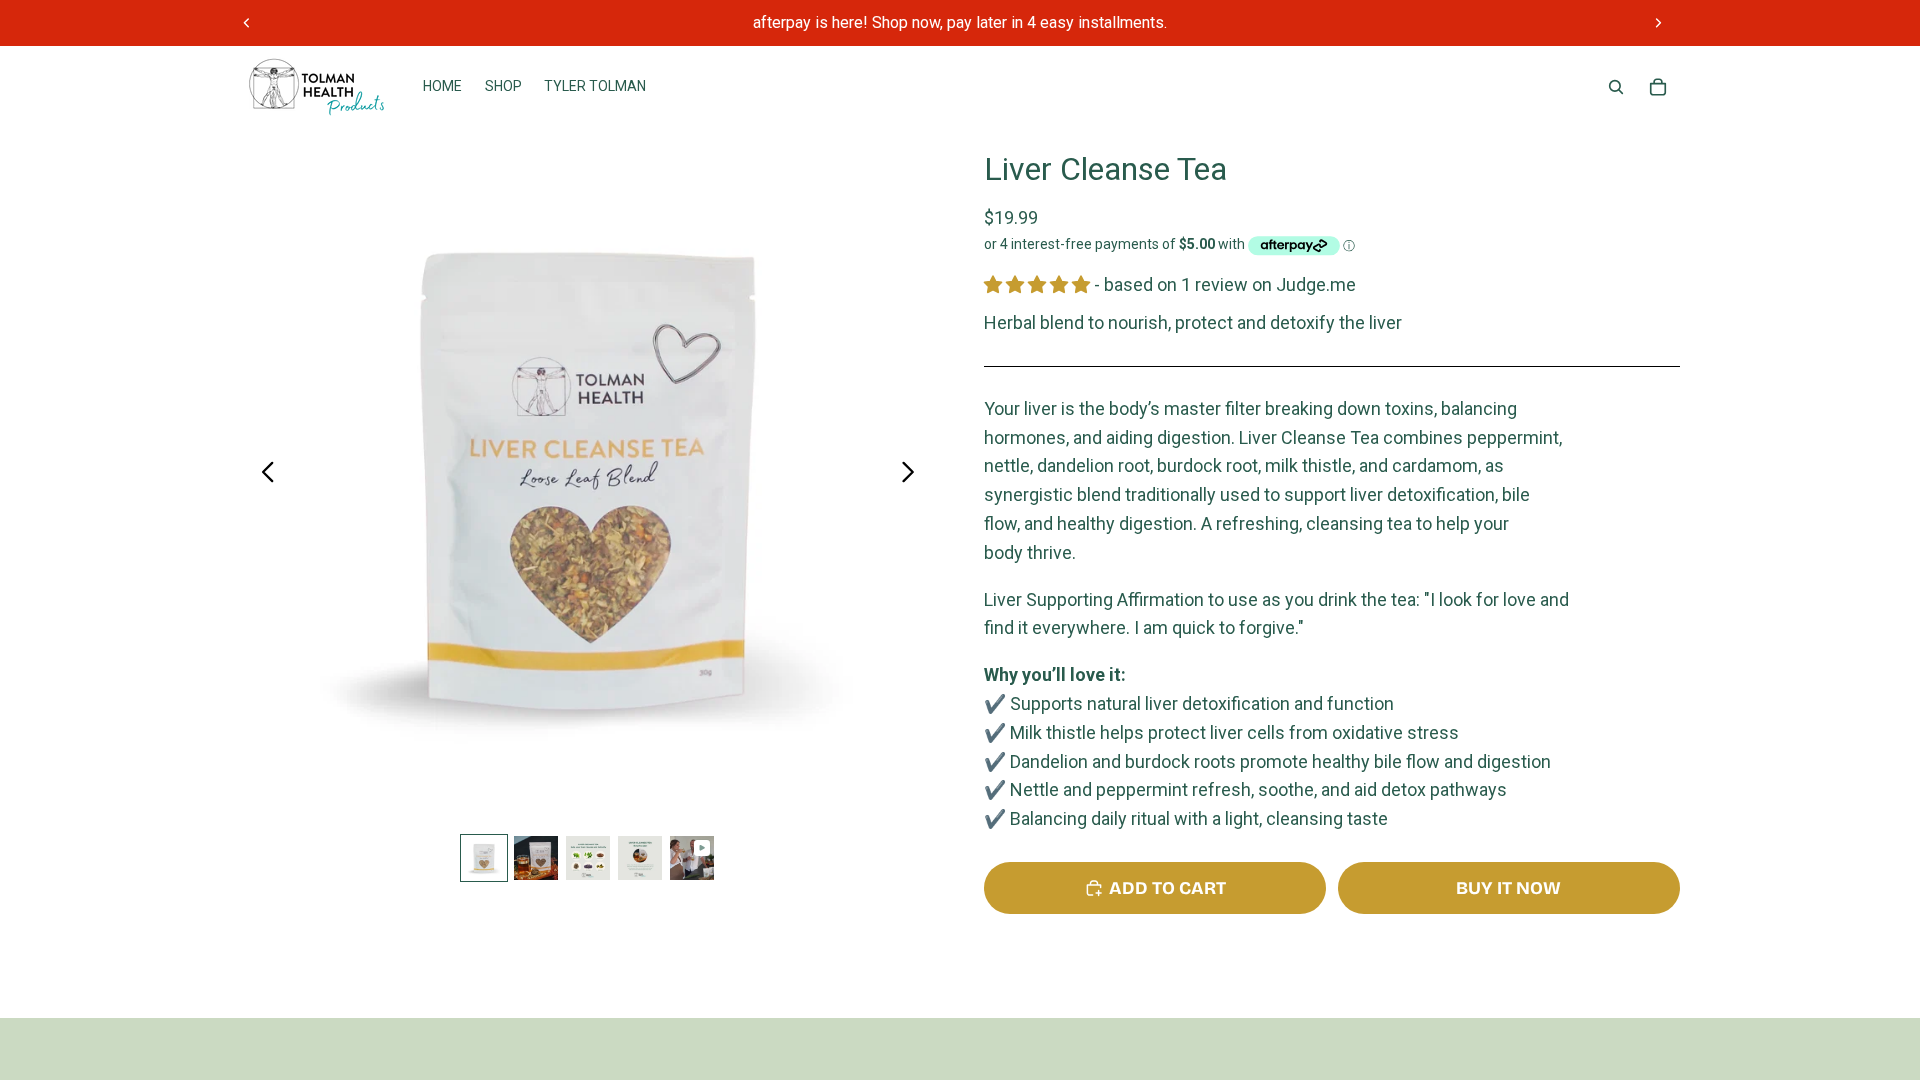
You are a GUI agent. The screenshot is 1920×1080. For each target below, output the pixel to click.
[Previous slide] (247, 23)
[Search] (1616, 87)
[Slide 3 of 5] (588, 858)
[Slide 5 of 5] (692, 858)
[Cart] (1658, 87)
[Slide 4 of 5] (640, 858)
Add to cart (1167, 888)
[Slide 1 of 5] (484, 858)
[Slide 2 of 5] (536, 858)
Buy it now (1508, 888)
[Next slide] (1658, 23)
